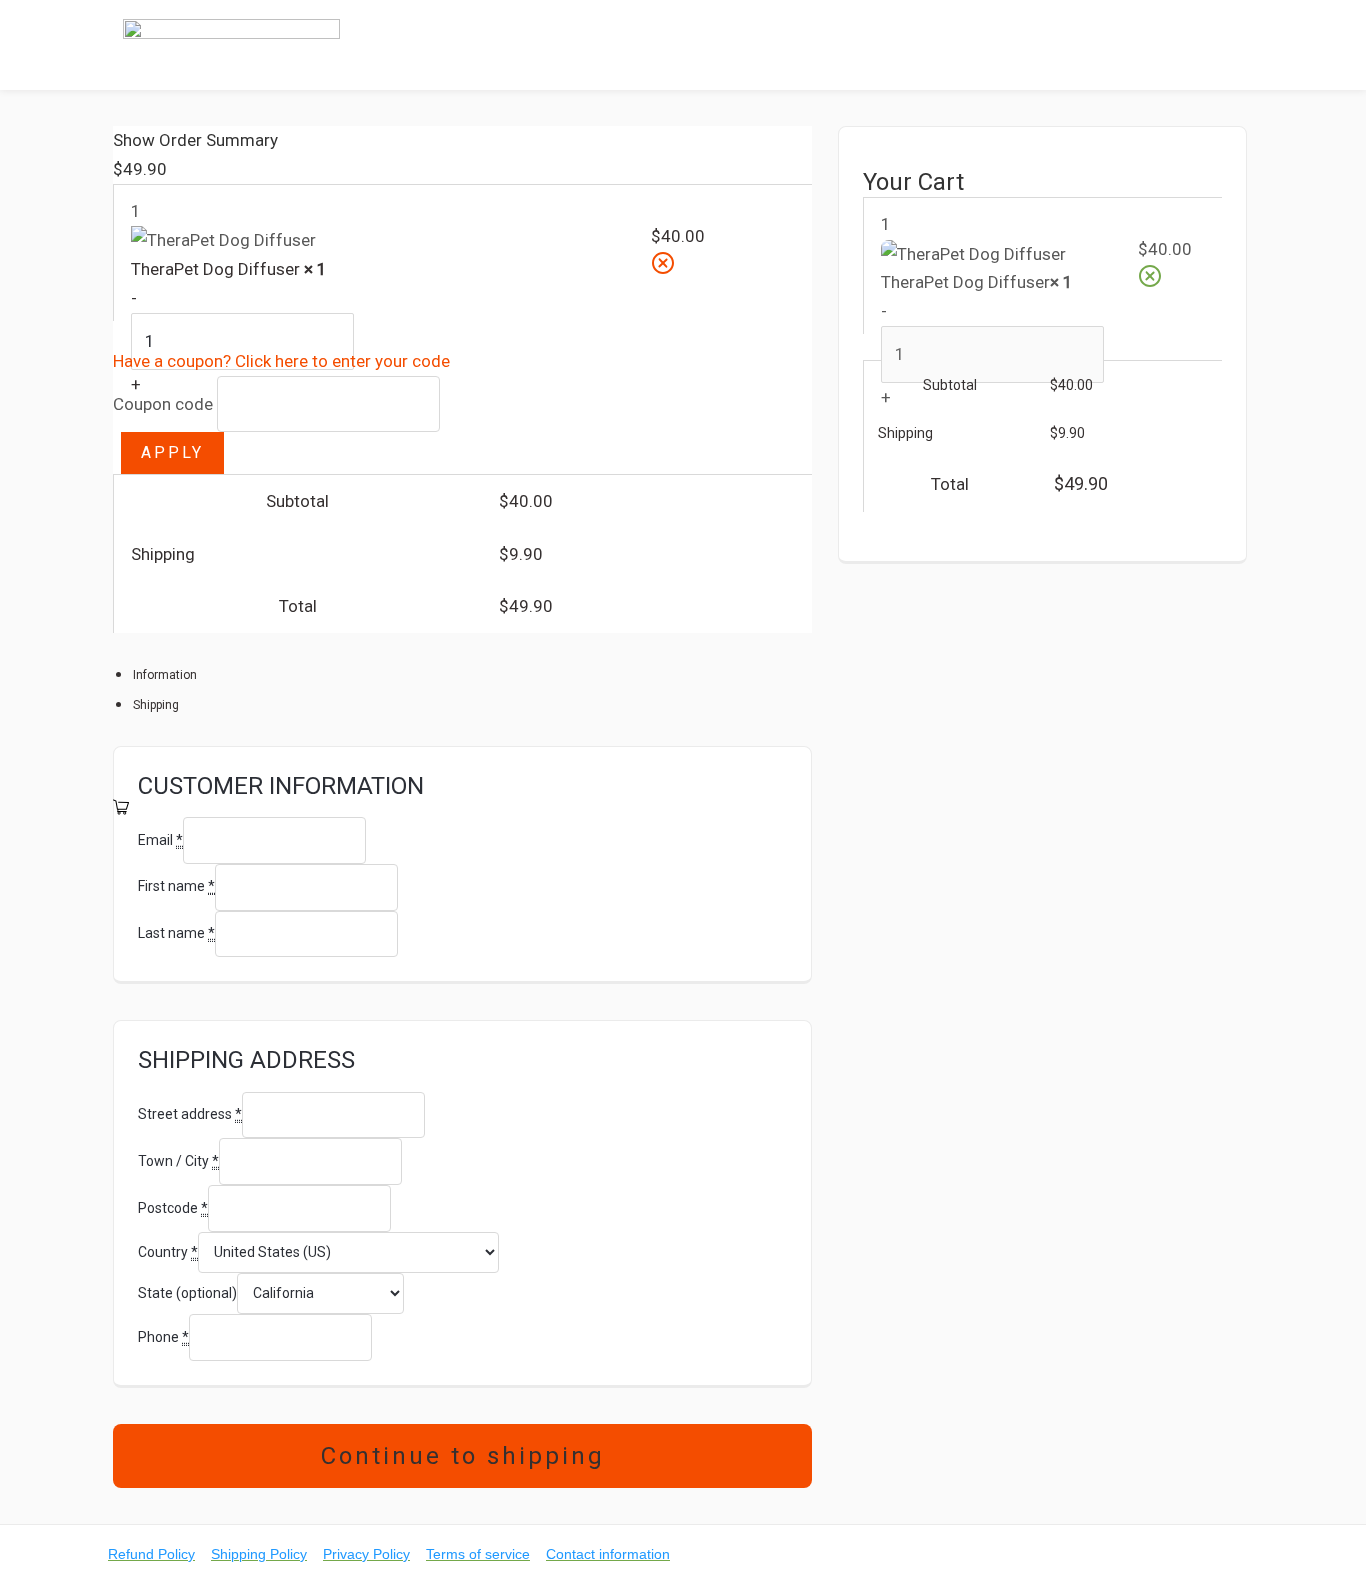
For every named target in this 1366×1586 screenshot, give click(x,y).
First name (176, 886)
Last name (176, 933)
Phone (163, 1337)
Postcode (173, 1208)
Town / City (178, 1161)
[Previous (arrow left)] (148, 807)
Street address (190, 1114)
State (187, 1293)
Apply (172, 452)
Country (168, 1252)
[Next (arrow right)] (777, 807)
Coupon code (163, 403)
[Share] (746, 148)
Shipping (156, 705)
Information (165, 675)
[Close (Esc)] (790, 148)
